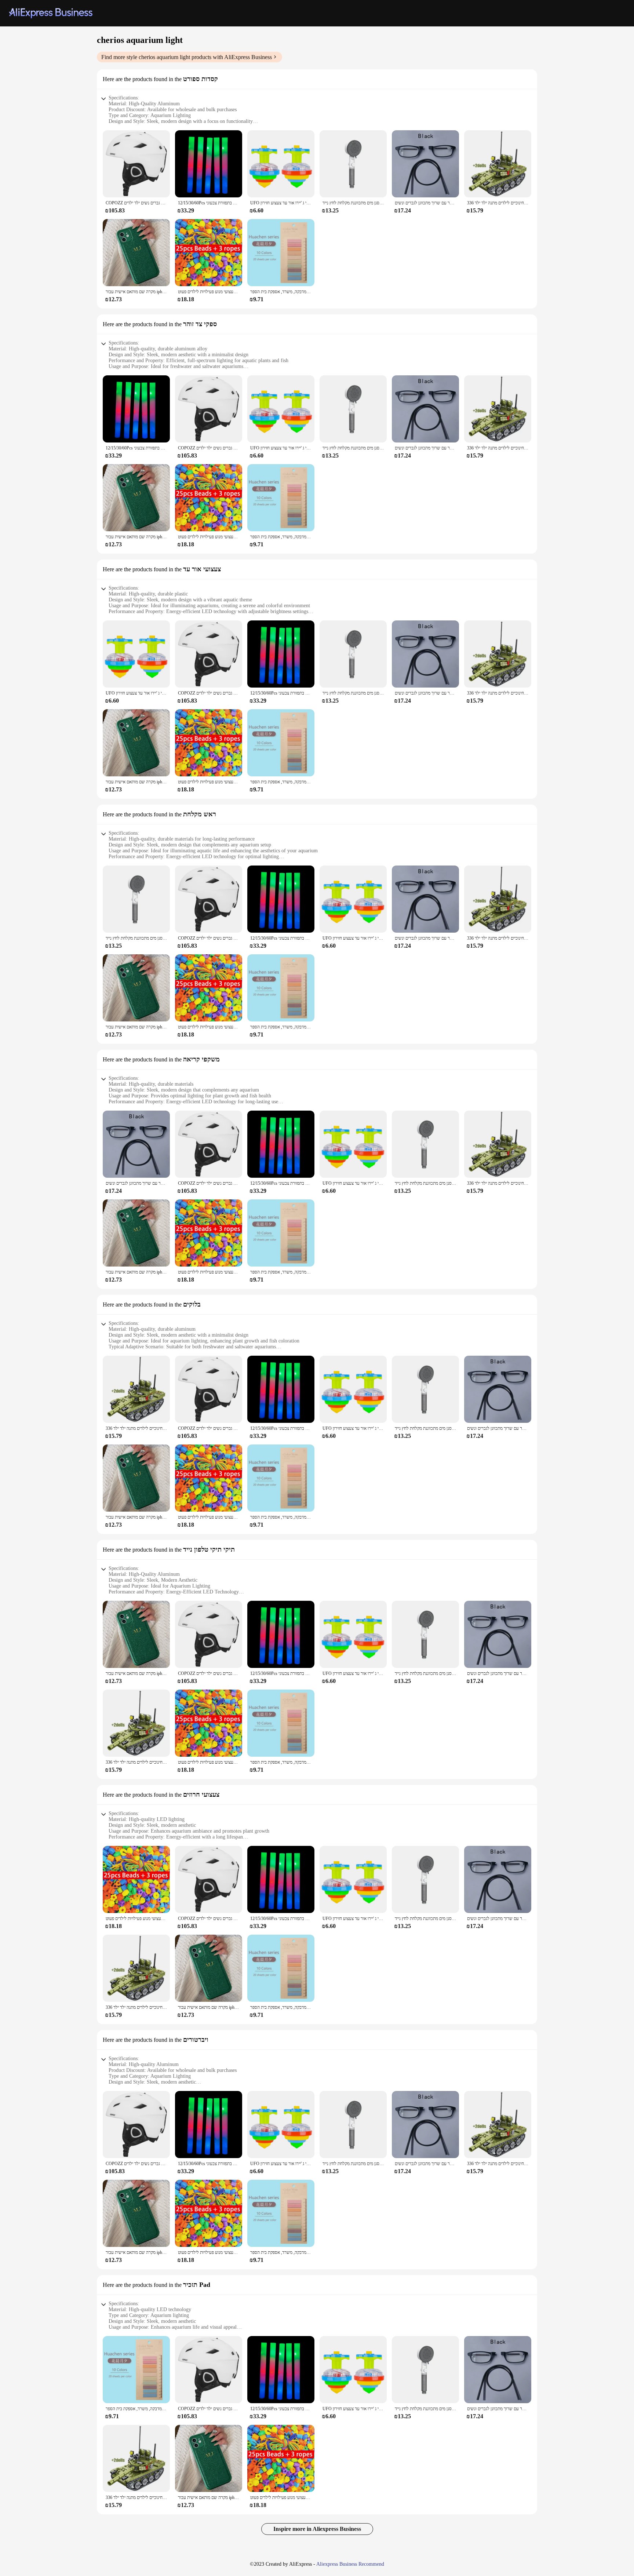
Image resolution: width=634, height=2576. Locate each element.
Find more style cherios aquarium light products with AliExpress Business (187, 57)
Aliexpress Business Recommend (350, 2564)
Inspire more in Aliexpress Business (317, 2529)
